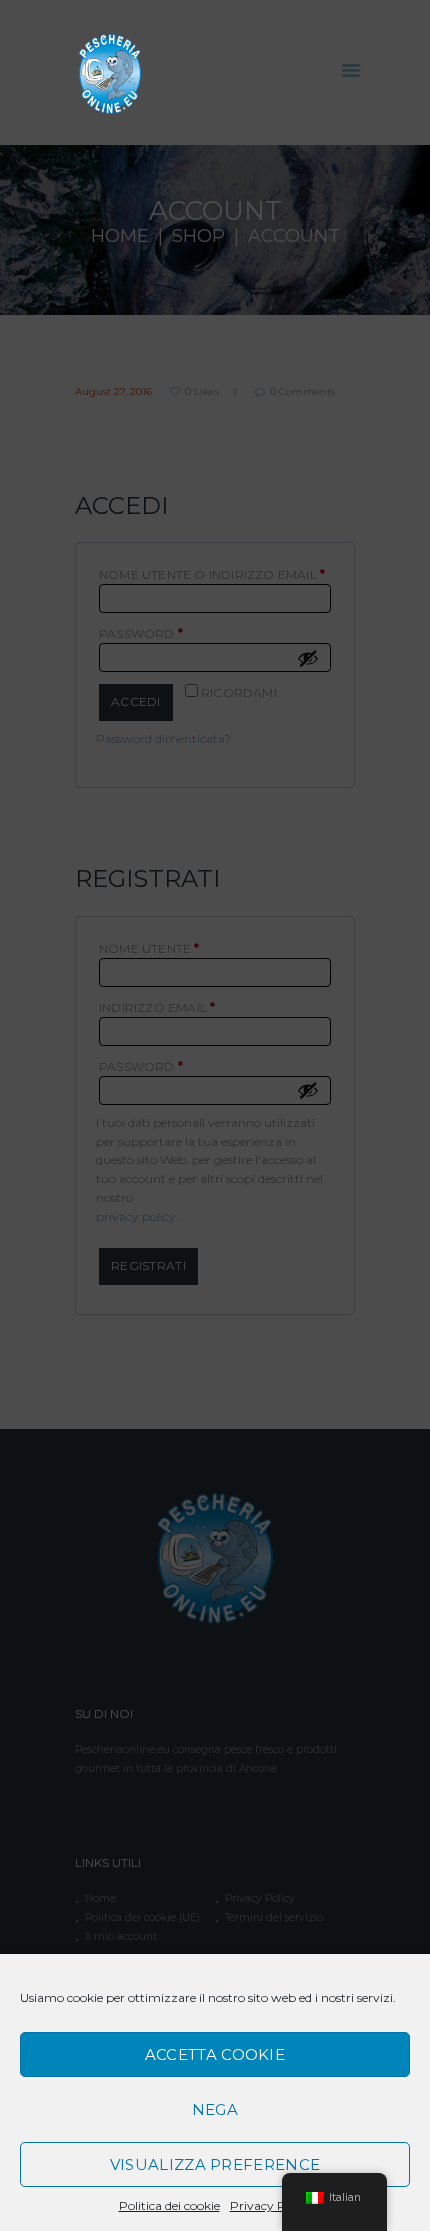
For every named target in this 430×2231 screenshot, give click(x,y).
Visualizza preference (215, 2164)
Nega (215, 2109)
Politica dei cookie (169, 2205)
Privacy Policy (271, 2205)
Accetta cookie (215, 2054)
